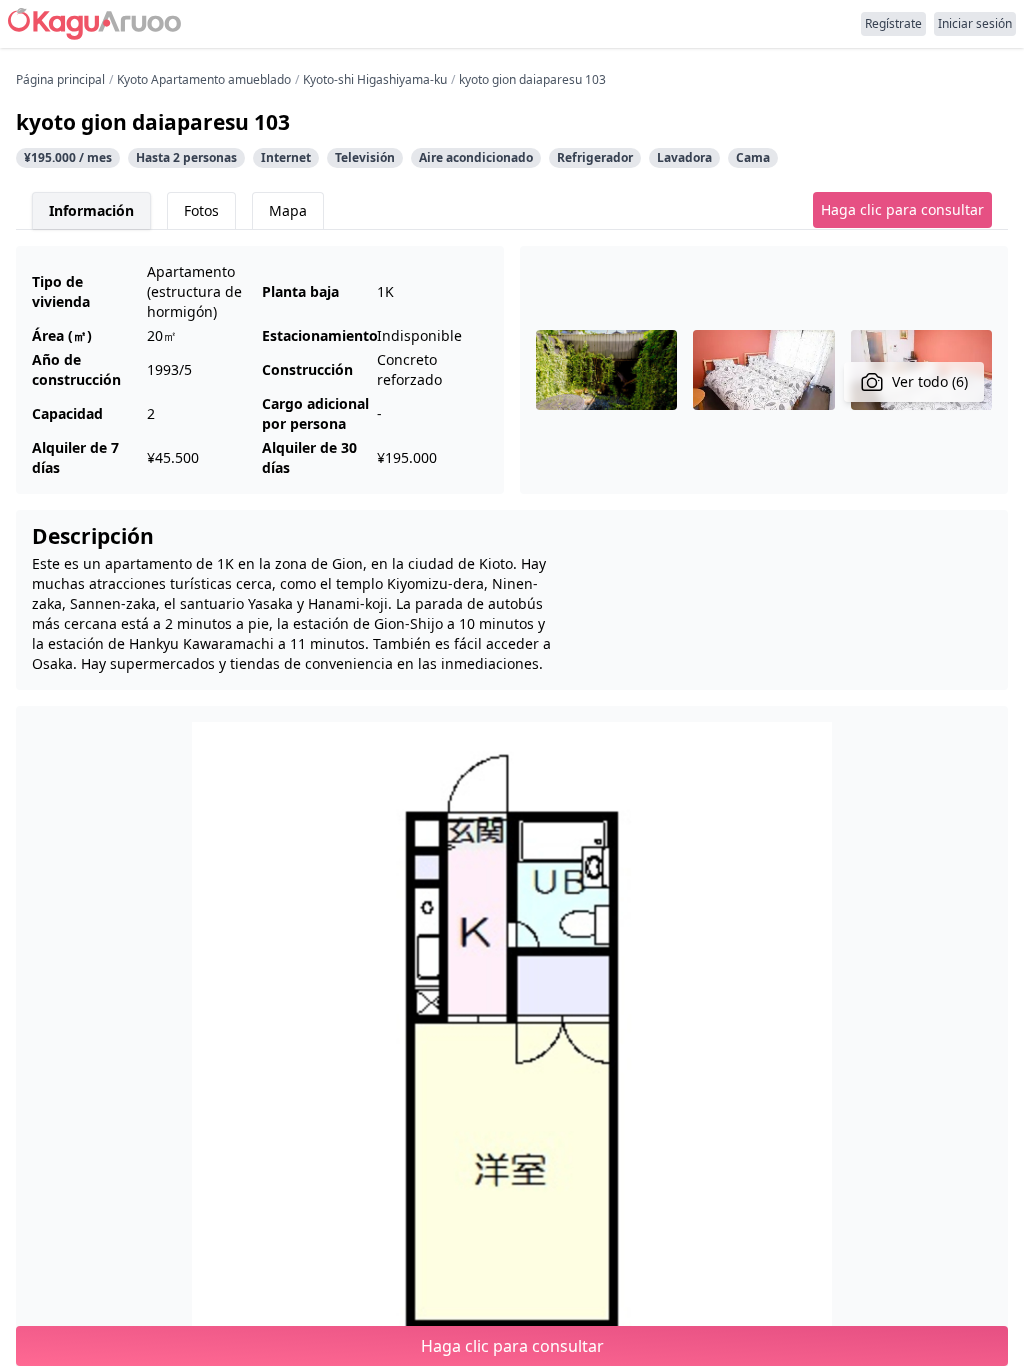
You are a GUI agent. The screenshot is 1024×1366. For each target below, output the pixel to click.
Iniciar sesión (975, 23)
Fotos (201, 210)
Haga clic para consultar (902, 209)
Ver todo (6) (930, 381)
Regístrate (893, 23)
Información (91, 210)
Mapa (288, 210)
